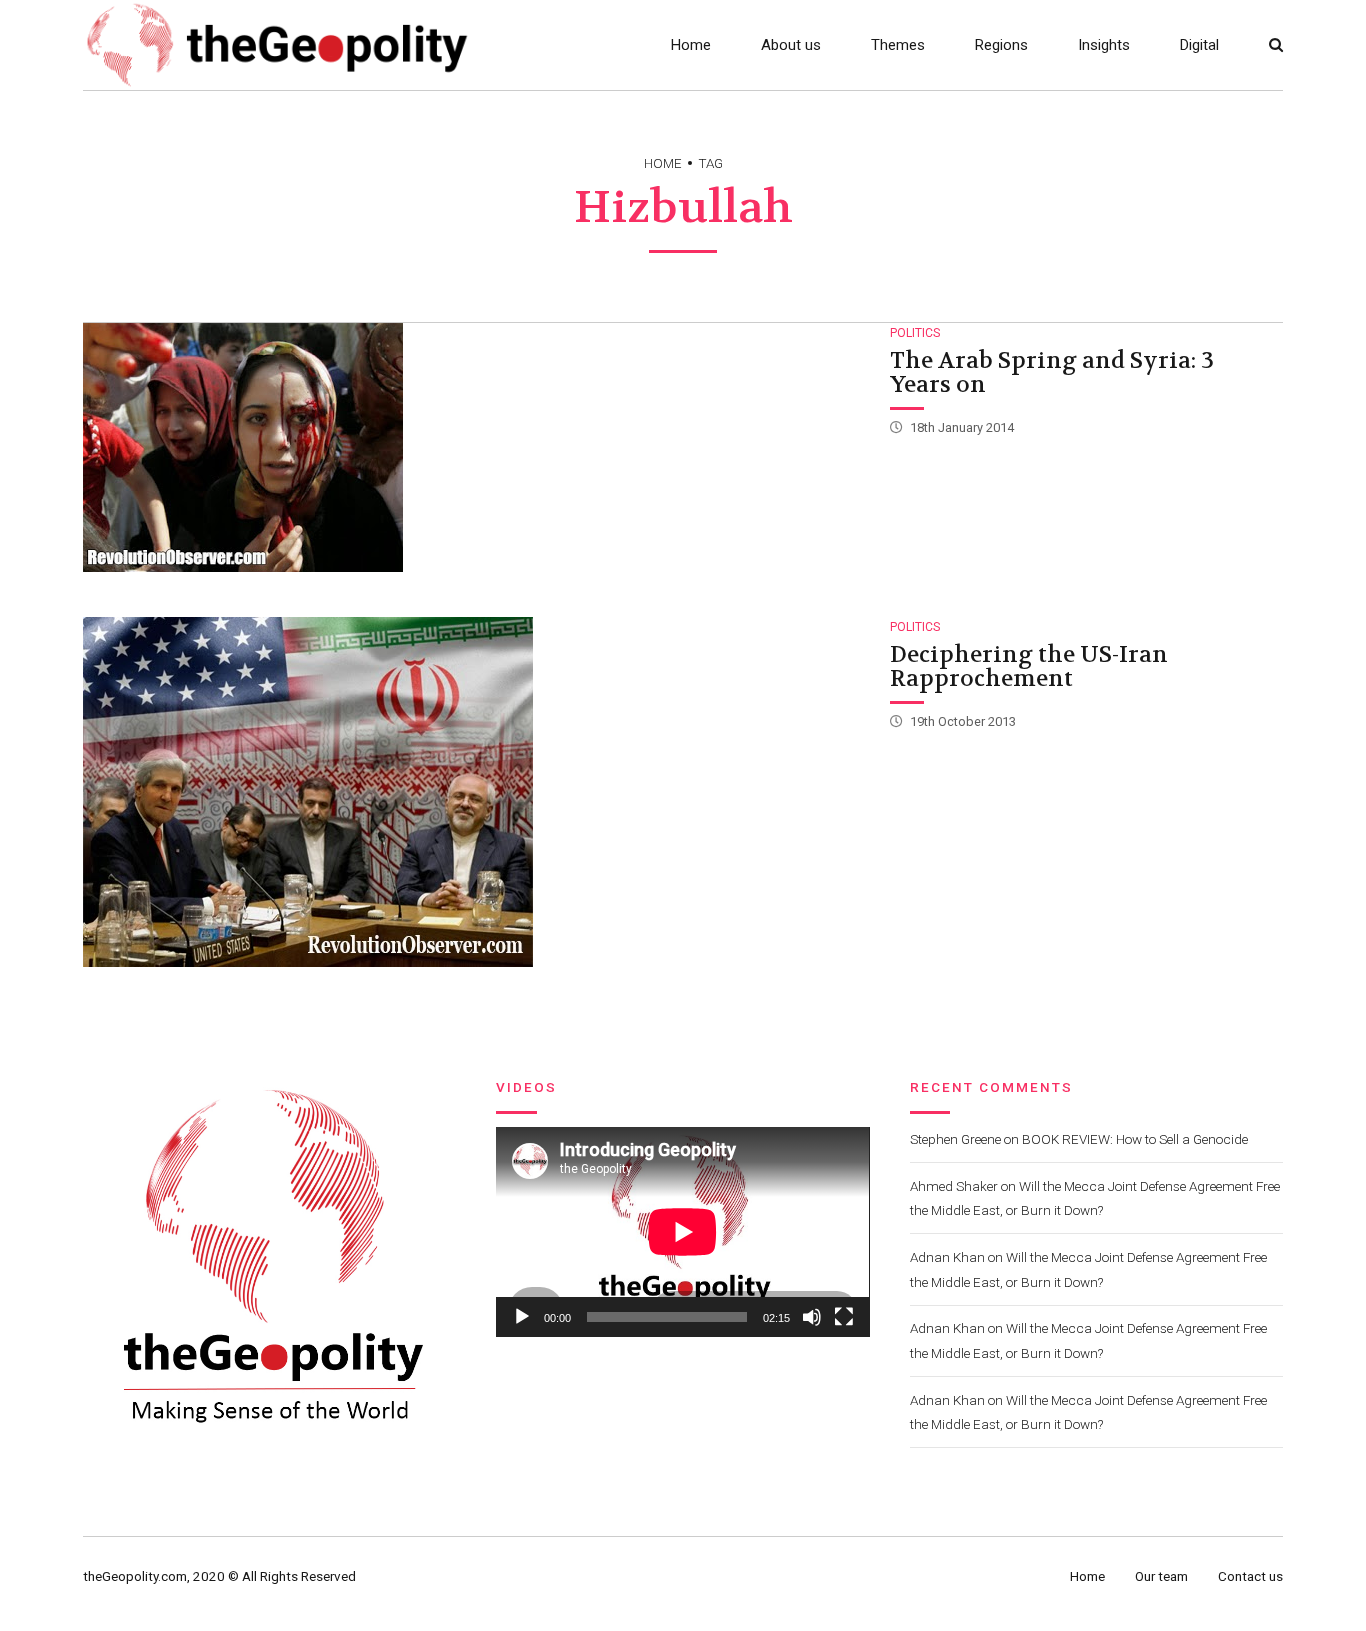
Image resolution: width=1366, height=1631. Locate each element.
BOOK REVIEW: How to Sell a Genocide (1135, 1139)
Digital (1199, 45)
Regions (1001, 45)
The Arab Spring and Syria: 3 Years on (1052, 373)
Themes (898, 45)
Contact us (1250, 1576)
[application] (682, 1232)
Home (691, 45)
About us (791, 45)
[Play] (522, 1317)
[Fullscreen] (844, 1317)
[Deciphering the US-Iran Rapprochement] (475, 792)
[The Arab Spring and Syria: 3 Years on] (475, 447)
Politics (915, 333)
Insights (1104, 45)
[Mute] (812, 1317)
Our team (1161, 1576)
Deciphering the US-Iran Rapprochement (1029, 667)
